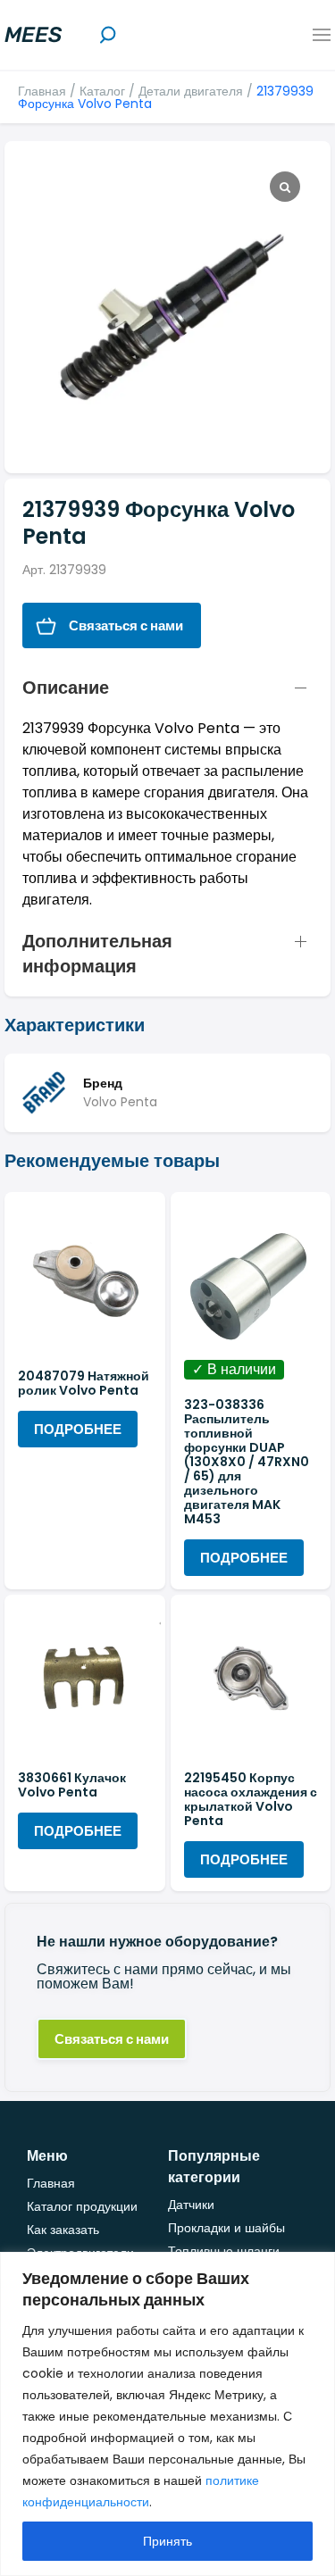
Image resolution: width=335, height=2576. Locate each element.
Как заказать (63, 2230)
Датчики (191, 2205)
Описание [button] (66, 688)
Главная (42, 91)
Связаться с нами (126, 625)
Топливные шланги (224, 2251)
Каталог (102, 91)
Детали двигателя (191, 91)
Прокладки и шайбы (226, 2228)
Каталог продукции (82, 2206)
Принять (167, 2541)
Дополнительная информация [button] (97, 954)
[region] (167, 2414)
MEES (33, 35)
